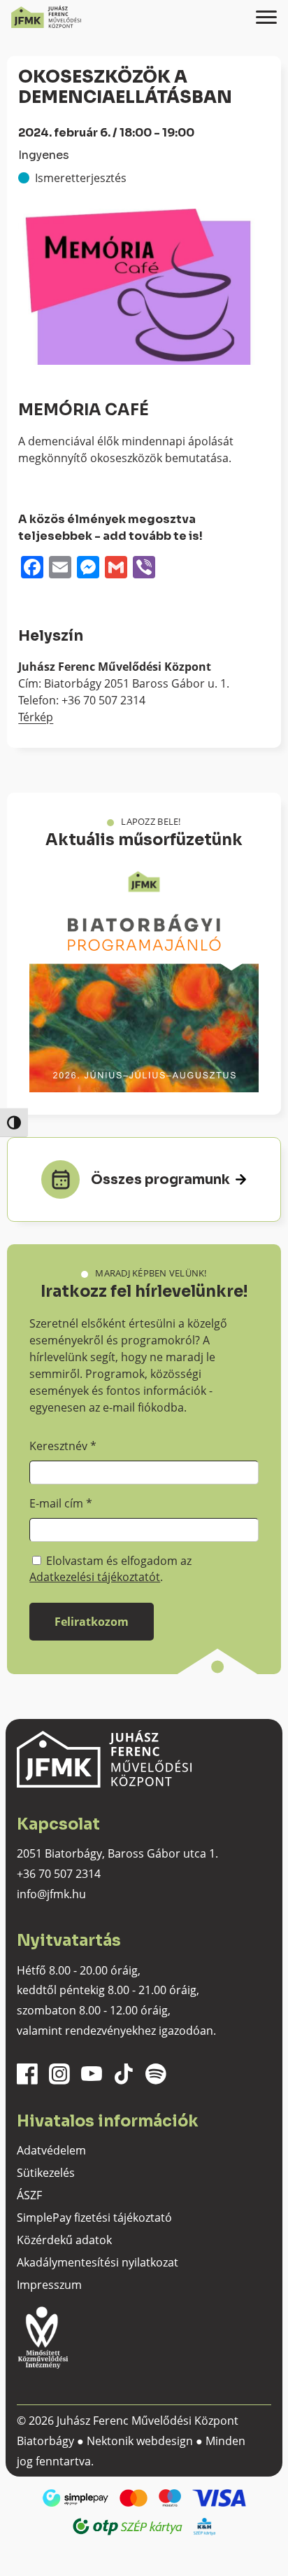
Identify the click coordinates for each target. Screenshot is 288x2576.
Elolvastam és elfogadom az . (110, 1568)
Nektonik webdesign (140, 2441)
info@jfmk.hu (51, 1894)
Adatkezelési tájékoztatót (95, 1577)
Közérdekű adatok (64, 2240)
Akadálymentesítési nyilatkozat (98, 2262)
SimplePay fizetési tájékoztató (94, 2218)
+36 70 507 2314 (59, 1874)
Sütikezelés (46, 2173)
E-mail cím (61, 1503)
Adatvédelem (51, 2150)
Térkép (36, 717)
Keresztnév (63, 1446)
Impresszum (49, 2285)
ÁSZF (29, 2195)
